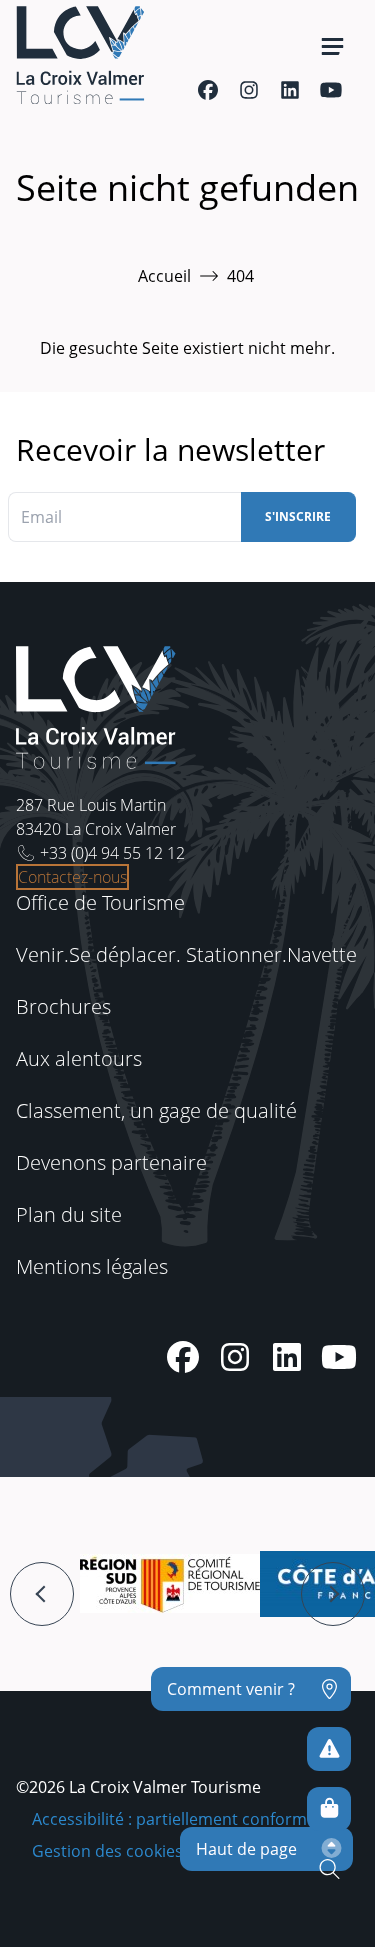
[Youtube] (330, 90)
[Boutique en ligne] (329, 1809)
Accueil (164, 276)
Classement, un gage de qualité (156, 1110)
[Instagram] (248, 90)
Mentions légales (92, 1266)
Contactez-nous (72, 877)
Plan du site (69, 1214)
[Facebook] (207, 90)
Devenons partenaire (111, 1162)
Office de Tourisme (100, 902)
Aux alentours (79, 1058)
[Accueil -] (80, 55)
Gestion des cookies (107, 1851)
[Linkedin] (289, 90)
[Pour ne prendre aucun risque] (329, 1749)
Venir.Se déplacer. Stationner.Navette (186, 954)
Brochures (63, 1006)
